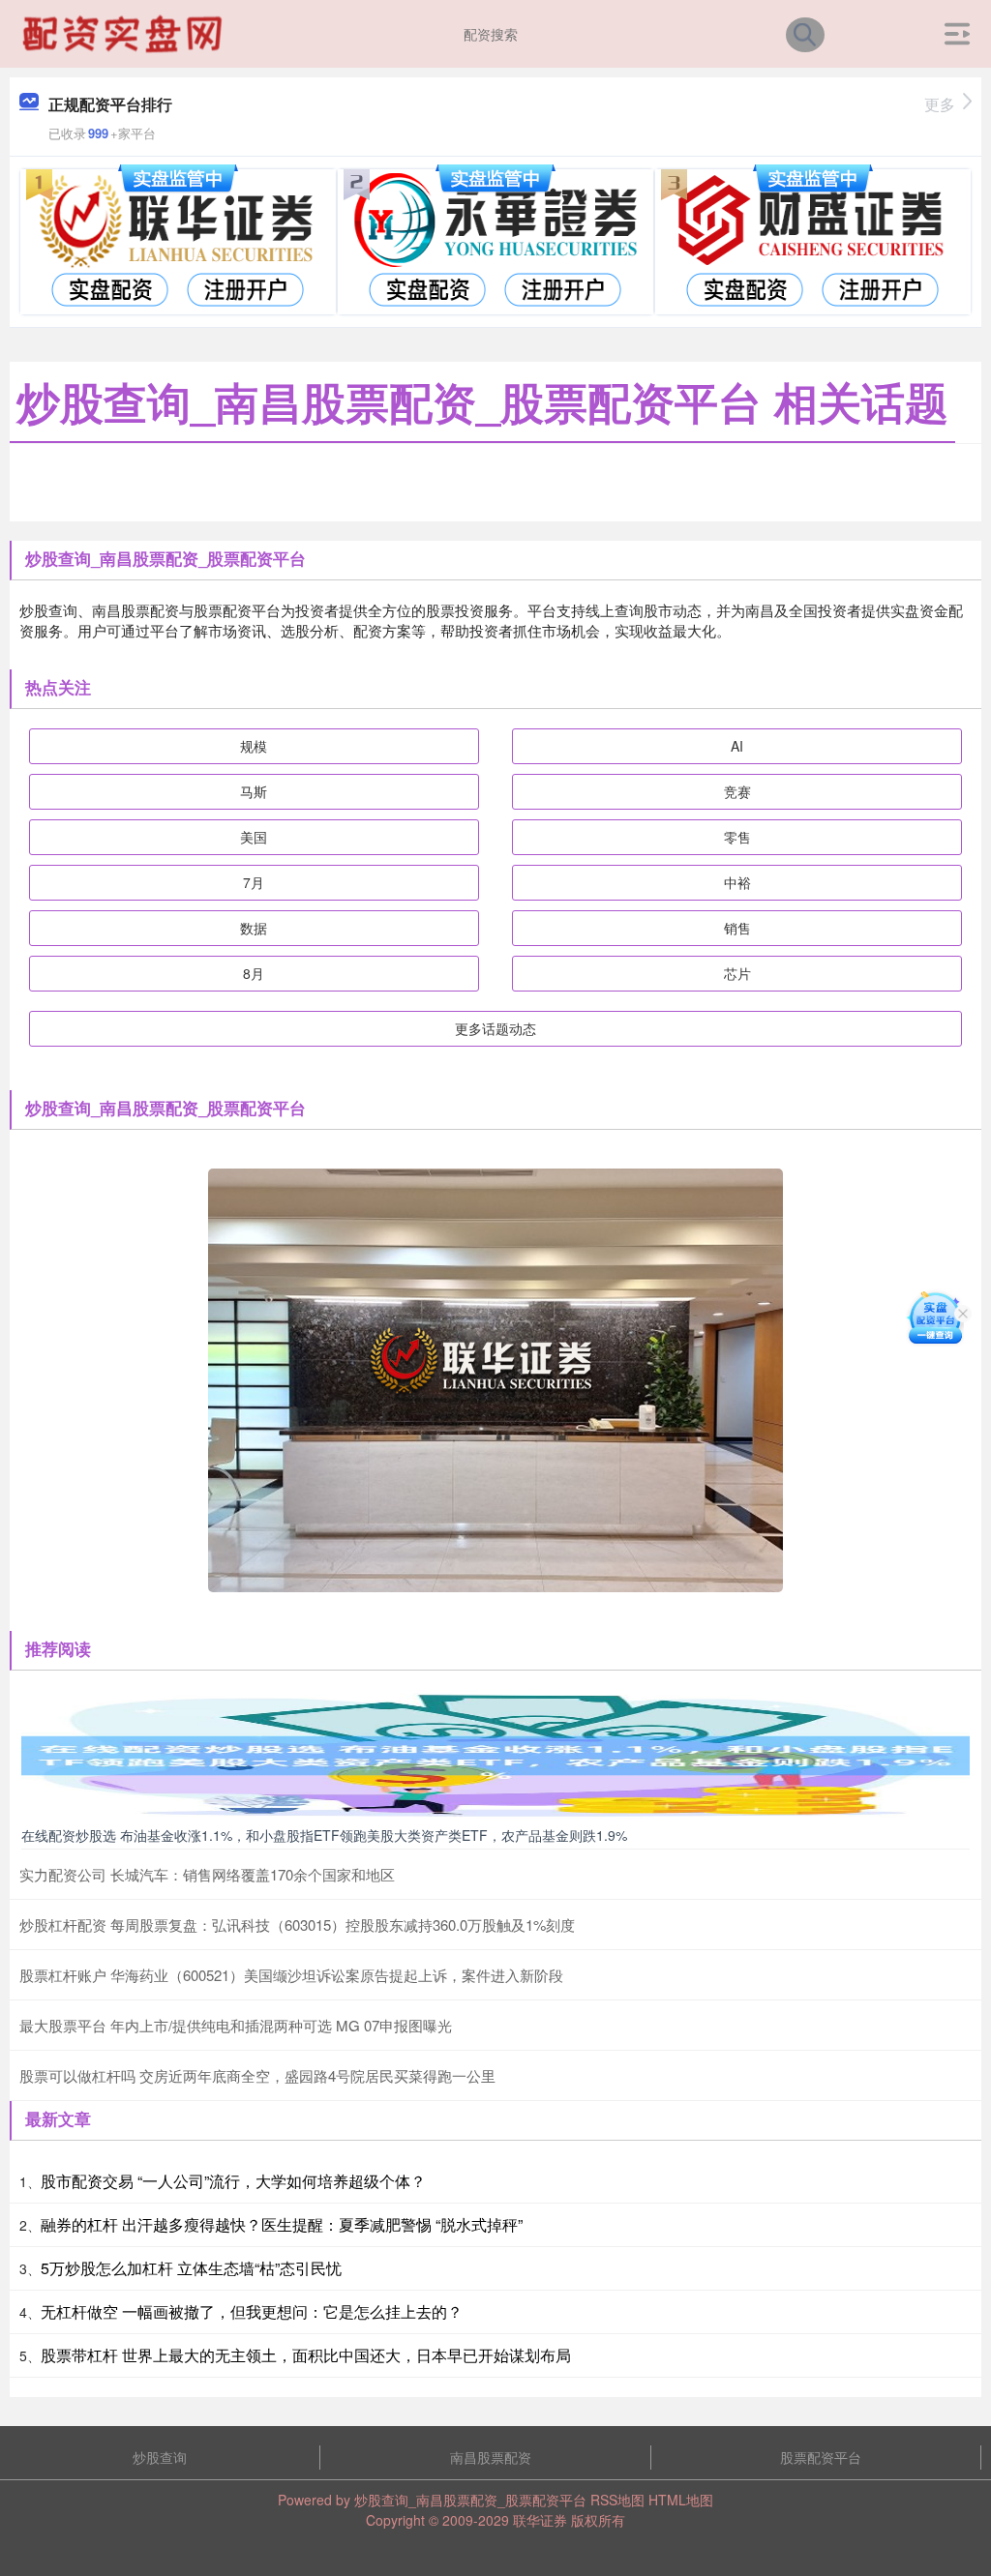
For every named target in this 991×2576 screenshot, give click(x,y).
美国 (254, 837)
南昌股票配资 (491, 2457)
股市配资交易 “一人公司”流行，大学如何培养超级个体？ (233, 2181)
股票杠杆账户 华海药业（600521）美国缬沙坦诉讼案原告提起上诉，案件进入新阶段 (291, 1975)
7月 (254, 882)
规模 (254, 746)
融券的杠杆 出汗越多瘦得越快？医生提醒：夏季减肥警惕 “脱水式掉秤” (282, 2224)
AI (737, 746)
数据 (254, 928)
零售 (737, 837)
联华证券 (540, 2520)
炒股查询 (160, 2457)
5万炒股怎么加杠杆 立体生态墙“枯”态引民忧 (191, 2268)
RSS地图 (617, 2500)
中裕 (737, 882)
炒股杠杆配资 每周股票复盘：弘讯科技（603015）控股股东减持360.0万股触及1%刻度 (297, 1925)
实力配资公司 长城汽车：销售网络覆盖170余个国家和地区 (207, 1874)
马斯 (254, 791)
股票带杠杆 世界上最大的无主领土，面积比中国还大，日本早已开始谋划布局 (306, 2355)
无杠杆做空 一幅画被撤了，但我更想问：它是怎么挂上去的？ (252, 2311)
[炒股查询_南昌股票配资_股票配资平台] (125, 32)
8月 (254, 973)
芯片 (737, 973)
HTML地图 (681, 2500)
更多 (940, 104)
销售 (737, 928)
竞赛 (737, 791)
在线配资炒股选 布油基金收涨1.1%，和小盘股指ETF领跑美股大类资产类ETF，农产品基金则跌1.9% (324, 1835)
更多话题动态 (495, 1028)
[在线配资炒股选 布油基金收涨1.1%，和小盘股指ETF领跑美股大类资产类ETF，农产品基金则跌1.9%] (495, 1754)
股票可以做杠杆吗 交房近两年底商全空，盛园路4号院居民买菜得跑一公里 (257, 2075)
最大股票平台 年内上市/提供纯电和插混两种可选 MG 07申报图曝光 (236, 2025)
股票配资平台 (821, 2457)
